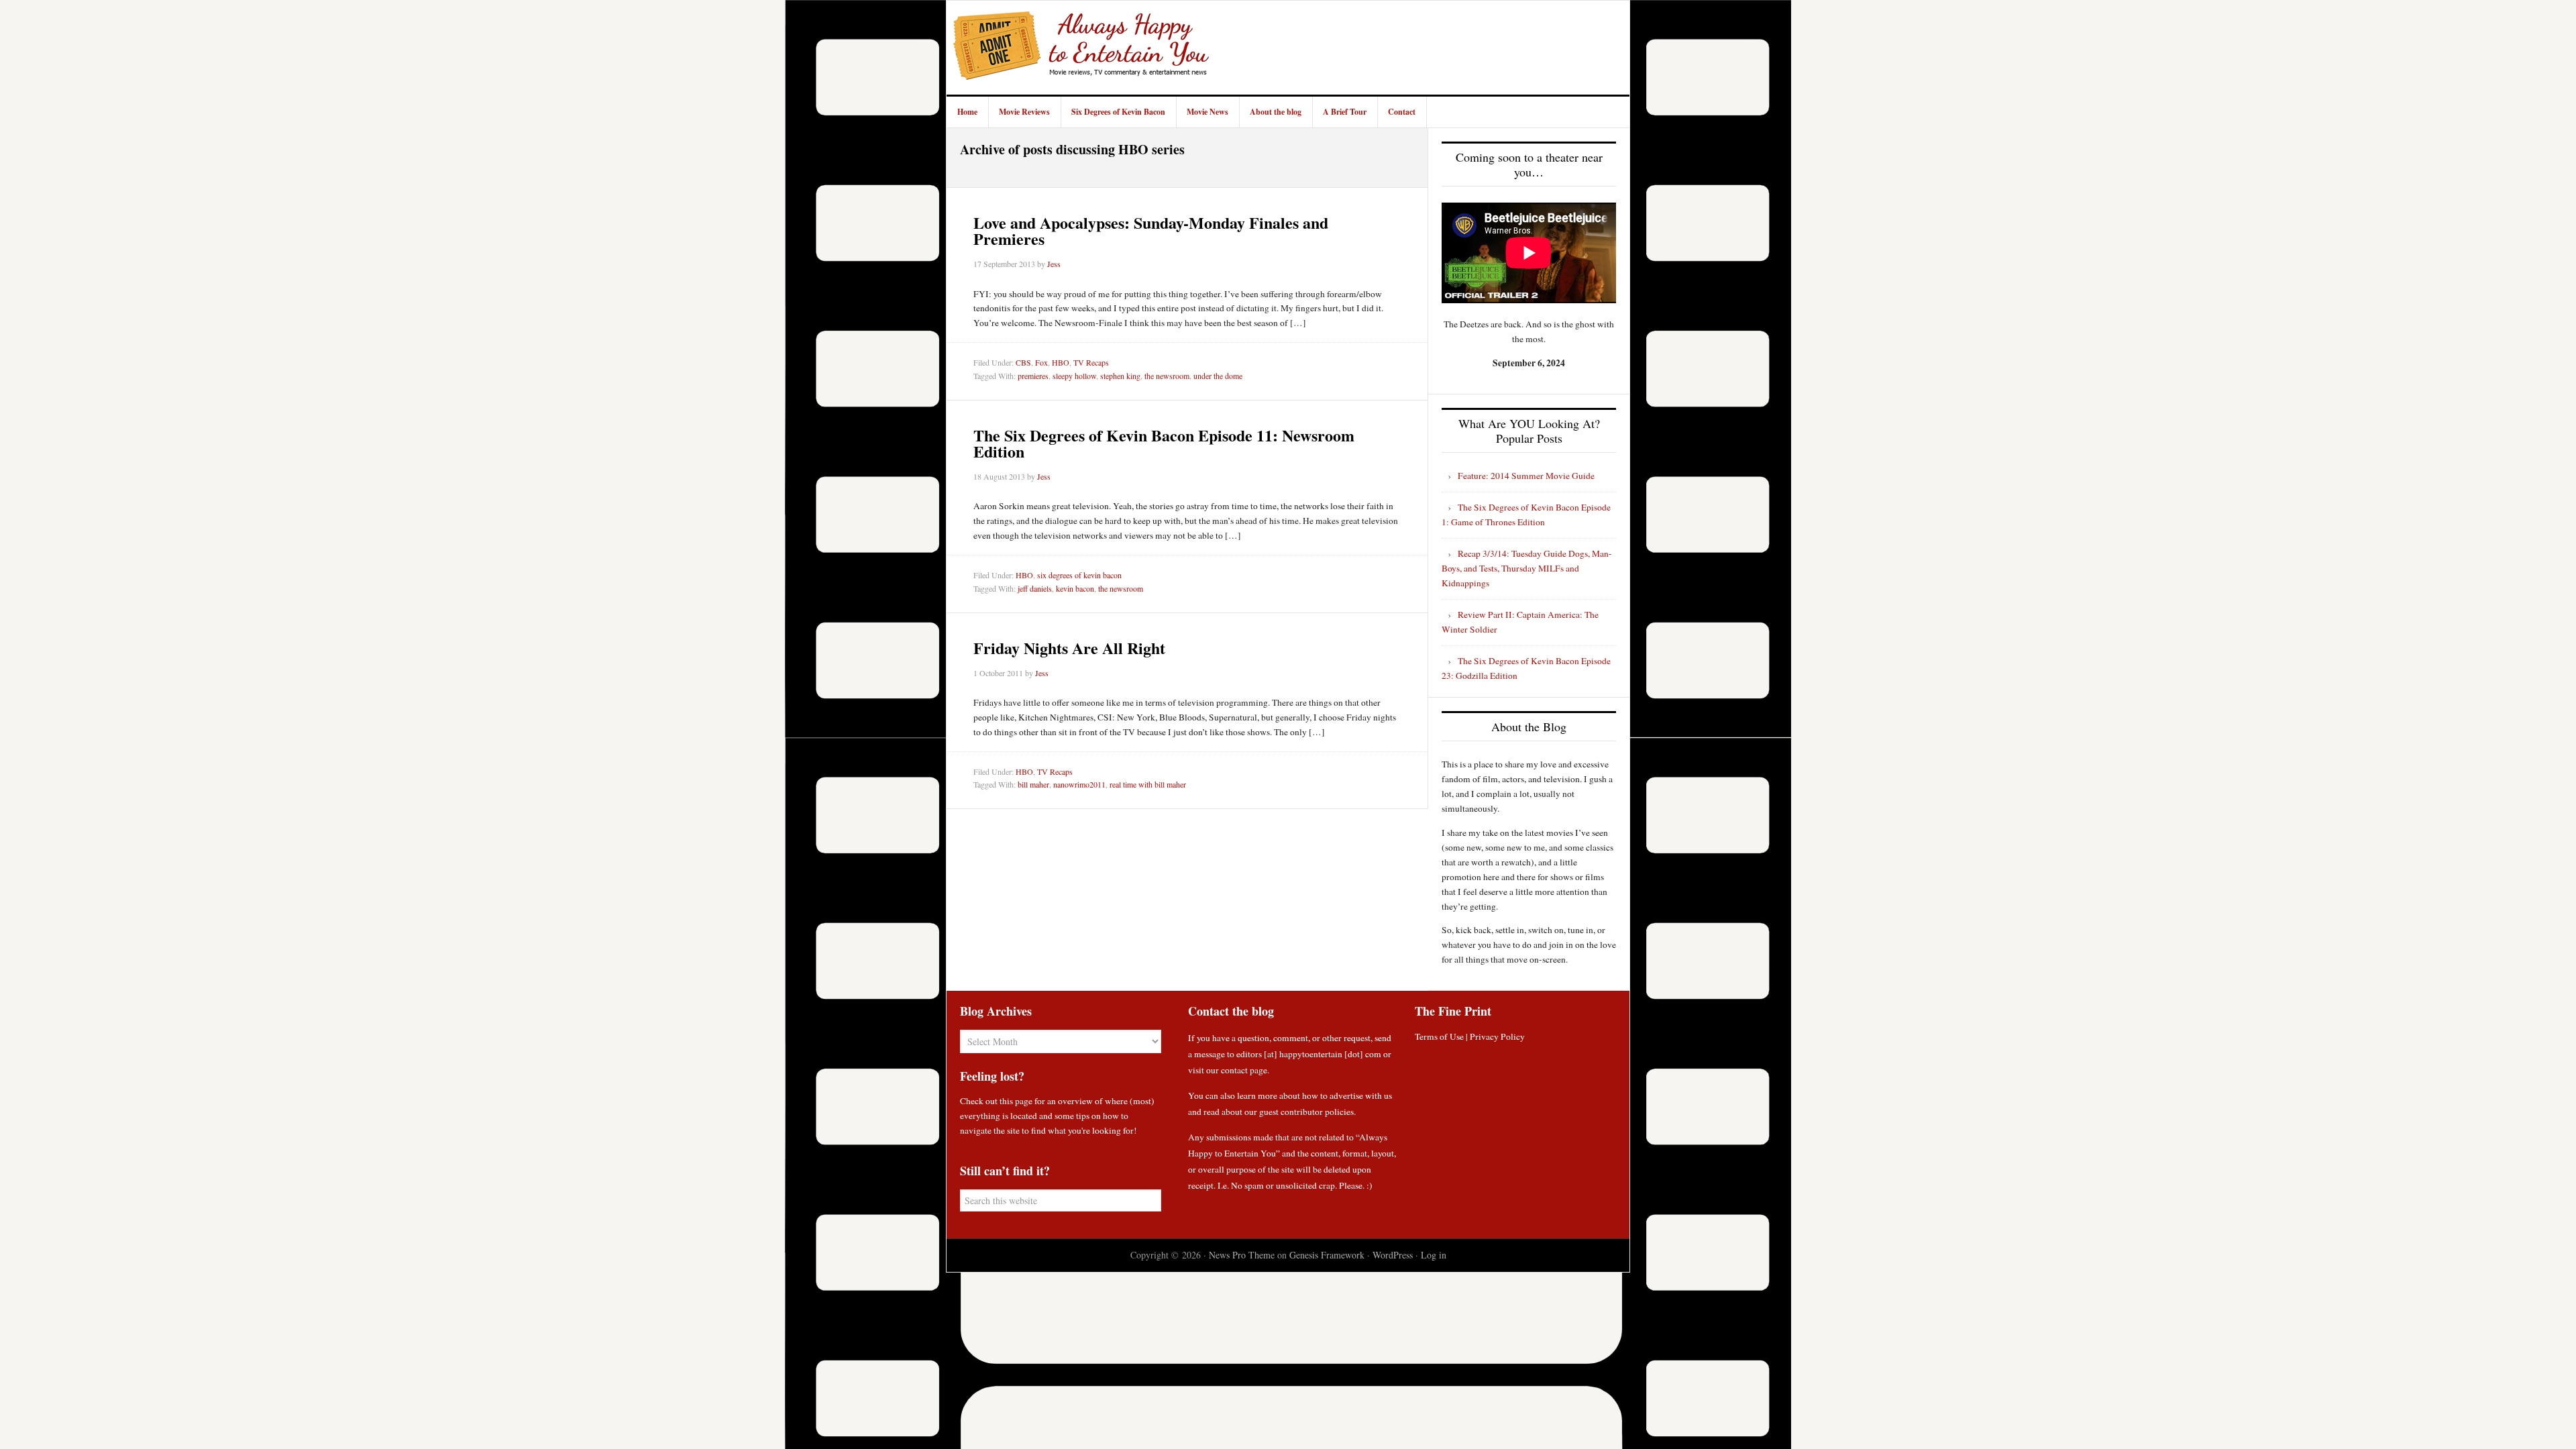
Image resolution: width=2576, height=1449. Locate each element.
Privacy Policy (1497, 1036)
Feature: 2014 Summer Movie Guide (1526, 476)
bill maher (1033, 784)
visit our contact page (1228, 1070)
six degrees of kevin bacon (1079, 575)
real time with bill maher (1148, 784)
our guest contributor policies (1299, 1112)
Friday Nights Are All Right (1069, 648)
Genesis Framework (1327, 1255)
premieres (1033, 376)
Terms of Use (1439, 1036)
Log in (1434, 1255)
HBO (1061, 362)
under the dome (1218, 376)
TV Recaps (1091, 362)
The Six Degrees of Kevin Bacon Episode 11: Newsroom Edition (1164, 443)
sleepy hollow (1074, 376)
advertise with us (1361, 1095)
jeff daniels (1035, 588)
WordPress (1393, 1255)
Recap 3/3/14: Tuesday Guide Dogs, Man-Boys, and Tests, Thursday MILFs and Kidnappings (1527, 568)
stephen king (1120, 376)
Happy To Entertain (1081, 48)
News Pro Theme (1242, 1255)
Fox (1041, 362)
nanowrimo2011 (1079, 784)
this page (1016, 1101)
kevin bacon (1075, 588)
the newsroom (1167, 376)
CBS (1023, 362)
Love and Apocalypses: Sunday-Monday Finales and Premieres (1151, 230)
